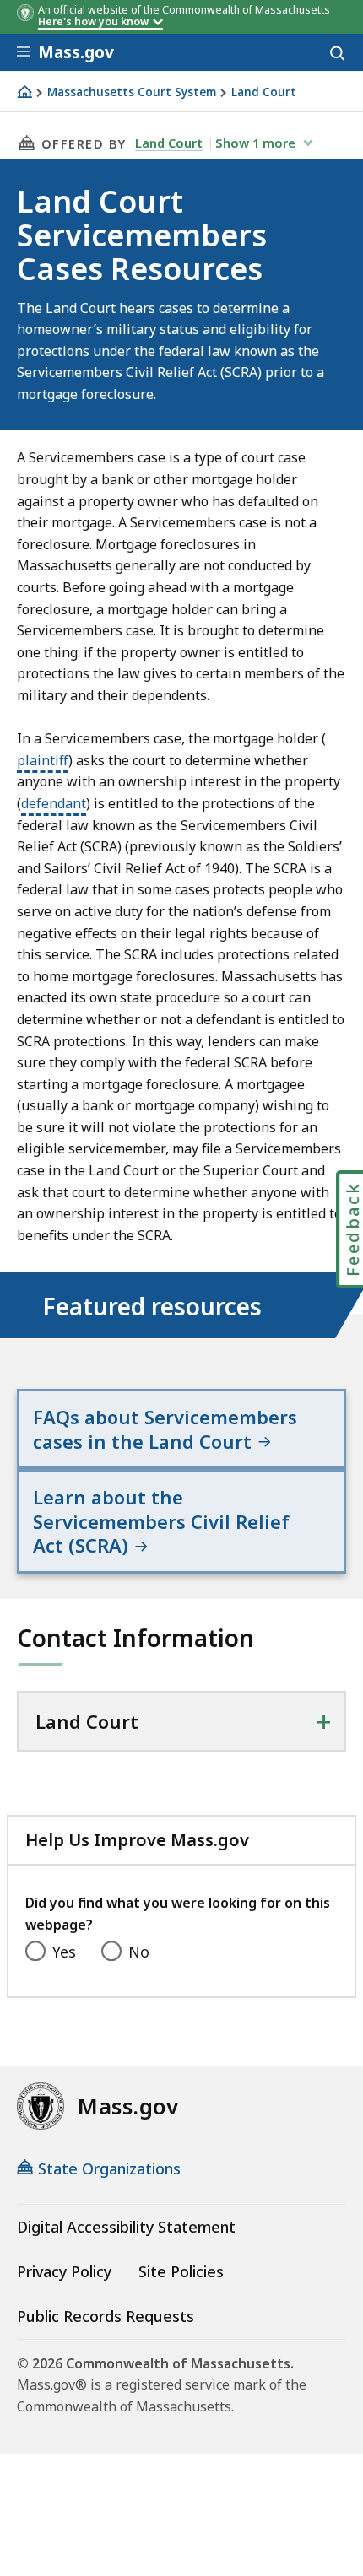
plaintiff (43, 760)
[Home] (24, 92)
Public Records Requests (106, 2316)
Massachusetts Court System (132, 92)
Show (255, 143)
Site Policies (181, 2271)
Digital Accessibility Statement (126, 2227)
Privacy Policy (64, 2271)
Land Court (264, 92)
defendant (54, 803)
